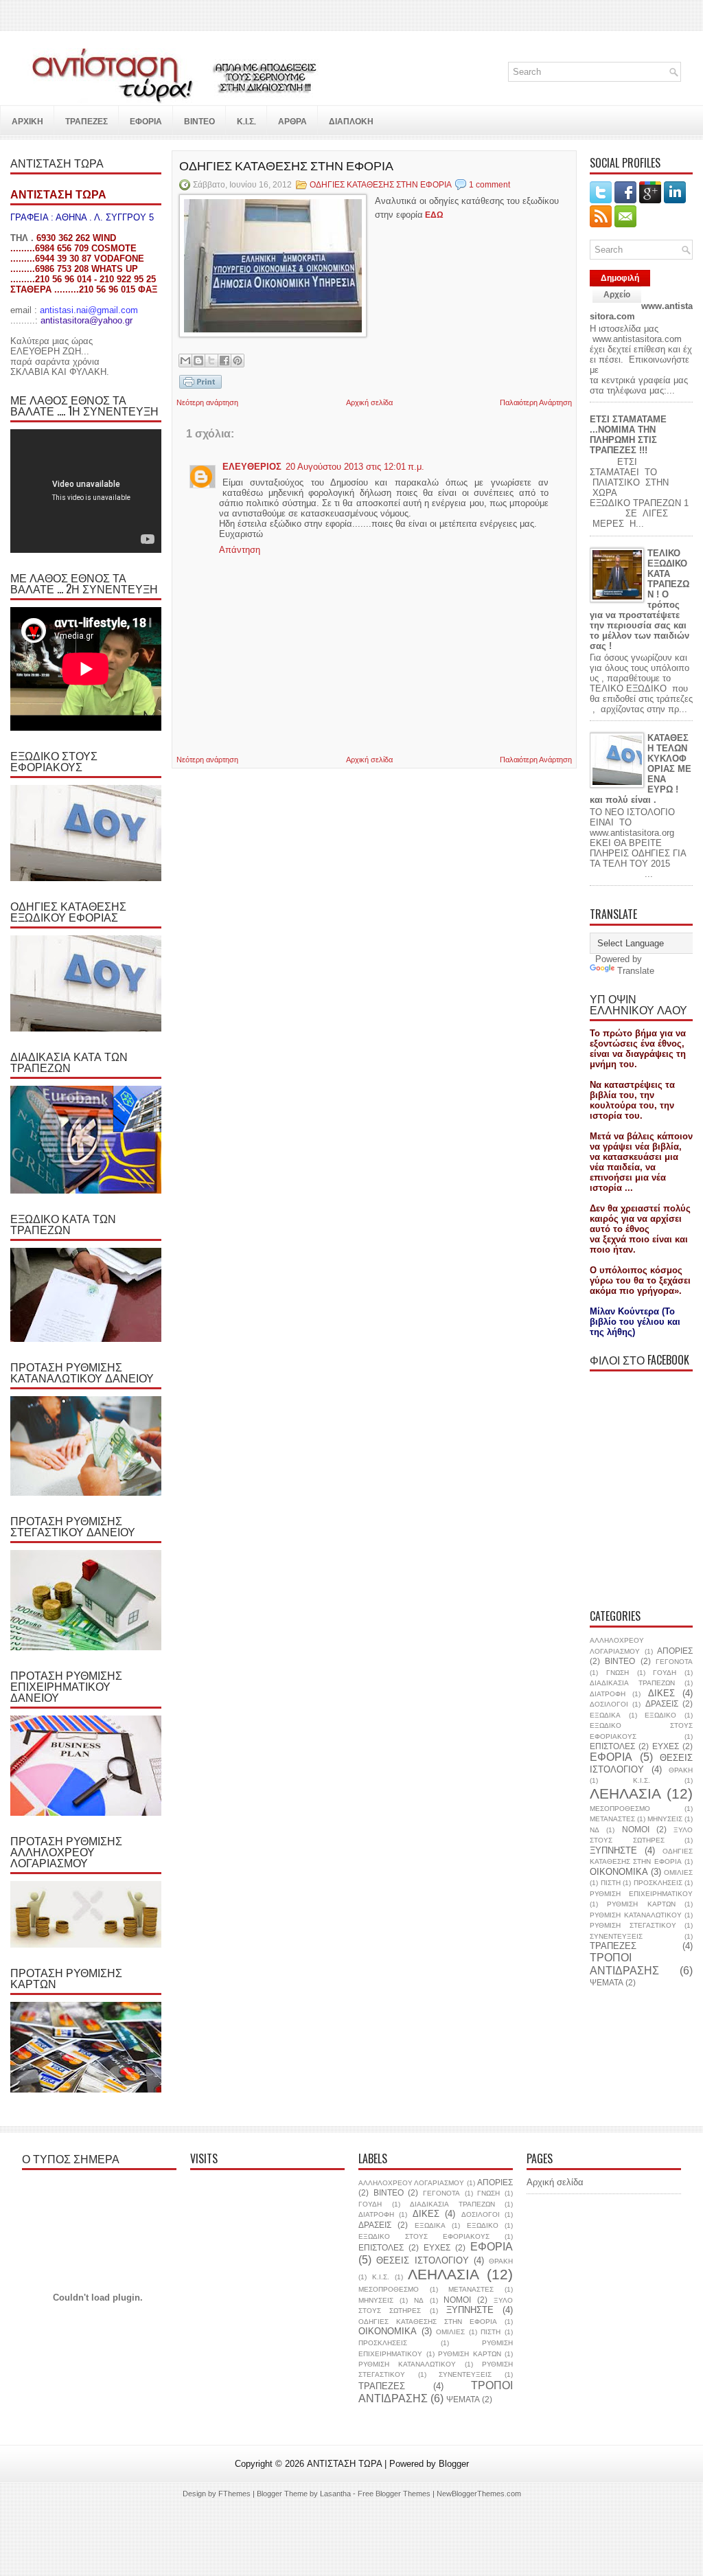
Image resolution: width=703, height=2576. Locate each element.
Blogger (454, 2464)
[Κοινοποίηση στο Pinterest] (238, 361)
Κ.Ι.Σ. (642, 1780)
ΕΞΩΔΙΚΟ (660, 1715)
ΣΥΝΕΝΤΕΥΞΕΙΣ (616, 1936)
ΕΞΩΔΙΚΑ (605, 1715)
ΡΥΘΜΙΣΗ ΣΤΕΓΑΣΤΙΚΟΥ (633, 1925)
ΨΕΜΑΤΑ (607, 1982)
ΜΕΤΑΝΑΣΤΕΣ (612, 1819)
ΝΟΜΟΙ (636, 1829)
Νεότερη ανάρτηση (207, 402)
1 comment (489, 185)
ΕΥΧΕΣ (666, 1746)
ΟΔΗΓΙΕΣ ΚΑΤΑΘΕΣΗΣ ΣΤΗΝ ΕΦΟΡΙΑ (286, 165)
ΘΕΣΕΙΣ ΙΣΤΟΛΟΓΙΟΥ (641, 1764)
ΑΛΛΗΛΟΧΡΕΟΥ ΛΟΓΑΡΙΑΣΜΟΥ (411, 2183)
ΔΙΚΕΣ (661, 1693)
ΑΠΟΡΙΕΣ (675, 1651)
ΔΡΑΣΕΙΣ (662, 1703)
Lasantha (335, 2494)
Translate (636, 971)
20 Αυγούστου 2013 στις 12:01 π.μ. (355, 467)
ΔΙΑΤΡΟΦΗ (608, 1694)
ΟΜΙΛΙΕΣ (678, 1872)
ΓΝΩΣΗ (618, 1673)
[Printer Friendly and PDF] (200, 383)
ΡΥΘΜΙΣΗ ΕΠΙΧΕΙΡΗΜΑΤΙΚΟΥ (641, 1894)
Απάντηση (240, 550)
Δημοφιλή (620, 278)
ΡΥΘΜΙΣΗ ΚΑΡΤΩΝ (641, 1904)
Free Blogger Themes (394, 2494)
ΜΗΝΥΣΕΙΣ (665, 1819)
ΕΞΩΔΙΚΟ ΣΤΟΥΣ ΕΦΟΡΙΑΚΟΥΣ (424, 2236)
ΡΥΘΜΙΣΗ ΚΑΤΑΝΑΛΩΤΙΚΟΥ (636, 1915)
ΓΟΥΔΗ (665, 1673)
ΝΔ (595, 1830)
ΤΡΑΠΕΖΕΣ (613, 1946)
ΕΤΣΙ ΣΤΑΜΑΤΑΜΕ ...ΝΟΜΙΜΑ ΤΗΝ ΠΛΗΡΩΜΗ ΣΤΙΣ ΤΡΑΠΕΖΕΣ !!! (628, 435)
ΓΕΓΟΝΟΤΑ (674, 1662)
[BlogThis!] (198, 361)
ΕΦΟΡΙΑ (611, 1757)
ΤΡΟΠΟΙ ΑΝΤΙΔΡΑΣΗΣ (624, 1964)
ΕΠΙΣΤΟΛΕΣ (612, 1746)
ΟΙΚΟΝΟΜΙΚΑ (619, 1872)
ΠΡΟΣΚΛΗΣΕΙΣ (658, 1883)
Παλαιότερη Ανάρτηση (536, 402)
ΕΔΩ (434, 215)
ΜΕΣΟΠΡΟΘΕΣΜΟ (620, 1809)
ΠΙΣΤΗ (611, 1883)
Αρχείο (617, 295)
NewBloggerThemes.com (479, 2494)
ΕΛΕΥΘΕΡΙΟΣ (252, 467)
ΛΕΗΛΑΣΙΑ (625, 1793)
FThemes (234, 2494)
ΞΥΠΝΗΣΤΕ (613, 1850)
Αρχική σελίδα (369, 402)
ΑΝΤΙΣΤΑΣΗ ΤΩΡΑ (344, 2464)
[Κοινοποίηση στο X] (211, 361)
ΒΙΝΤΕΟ (620, 1661)
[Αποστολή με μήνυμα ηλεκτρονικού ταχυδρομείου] (185, 361)
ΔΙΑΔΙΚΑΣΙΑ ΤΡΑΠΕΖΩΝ (632, 1683)
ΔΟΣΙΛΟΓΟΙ (609, 1704)
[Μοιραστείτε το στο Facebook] (224, 361)
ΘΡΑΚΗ (681, 1770)
